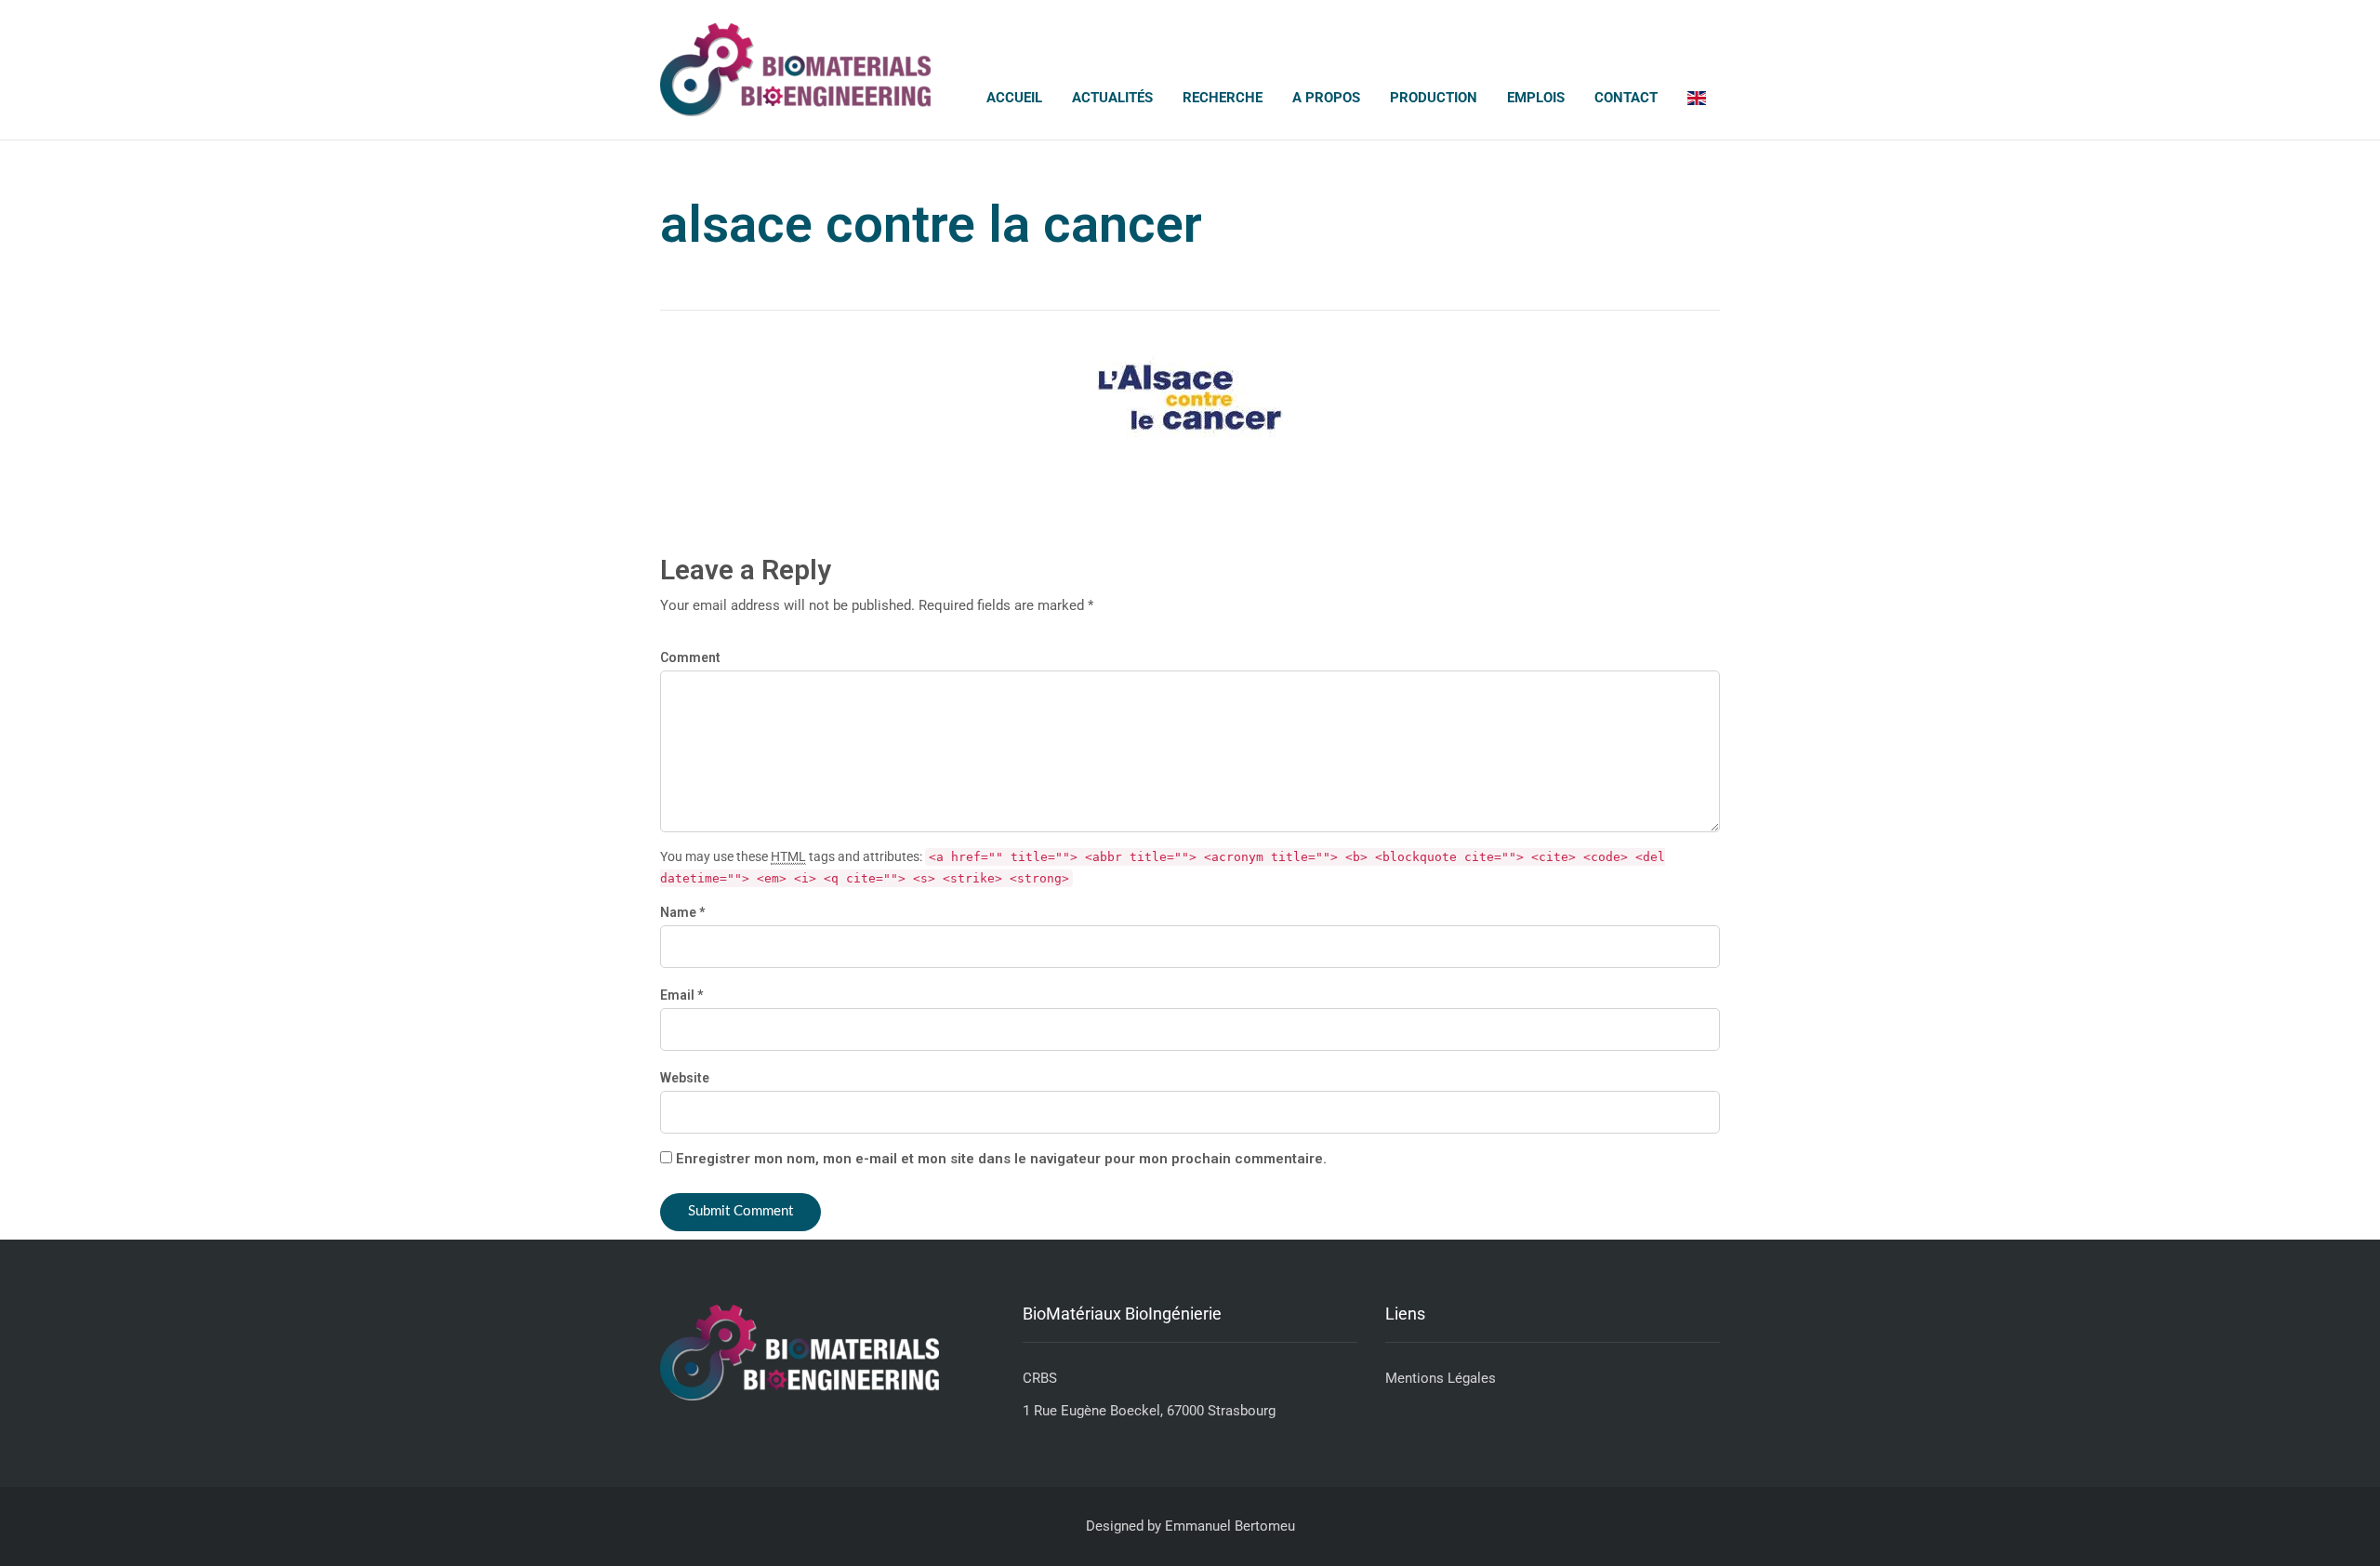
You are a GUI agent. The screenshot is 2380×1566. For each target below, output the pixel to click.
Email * (681, 995)
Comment (690, 657)
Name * (682, 912)
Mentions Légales (1441, 1378)
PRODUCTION (1434, 98)
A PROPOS (1326, 98)
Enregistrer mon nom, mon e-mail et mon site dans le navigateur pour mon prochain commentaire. (1001, 1159)
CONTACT (1626, 98)
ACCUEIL (1014, 98)
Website (685, 1078)
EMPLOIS (1536, 98)
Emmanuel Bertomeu (1230, 1526)
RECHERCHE (1223, 98)
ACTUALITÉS (1112, 98)
